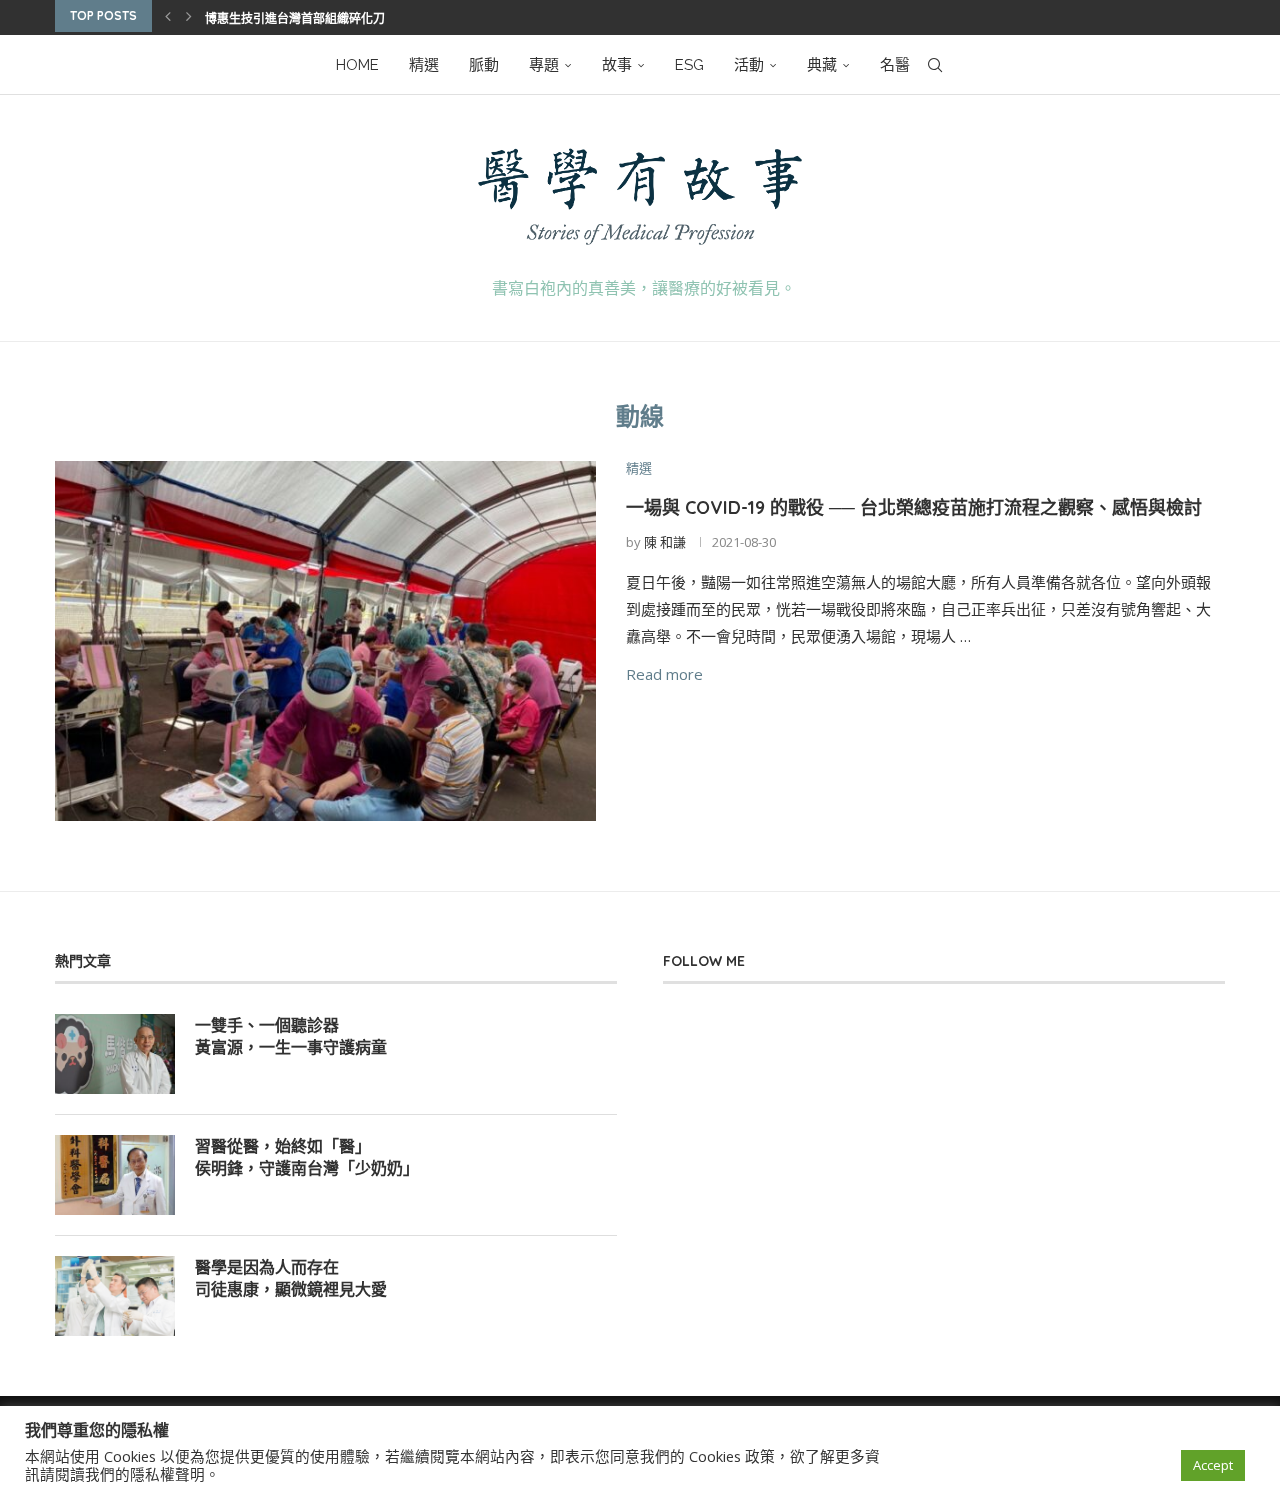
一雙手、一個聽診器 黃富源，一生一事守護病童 (291, 1036)
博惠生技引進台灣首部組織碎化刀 (295, 18)
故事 (617, 65)
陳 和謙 (665, 542)
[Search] (935, 65)
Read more (664, 674)
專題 (544, 65)
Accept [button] (1213, 1465)
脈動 (484, 65)
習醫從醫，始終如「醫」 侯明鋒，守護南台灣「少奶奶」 (307, 1157)
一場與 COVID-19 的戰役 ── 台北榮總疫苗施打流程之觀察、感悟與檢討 (914, 507)
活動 (749, 65)
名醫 (895, 65)
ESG (689, 65)
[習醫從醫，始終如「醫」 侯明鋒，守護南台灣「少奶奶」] (115, 1175)
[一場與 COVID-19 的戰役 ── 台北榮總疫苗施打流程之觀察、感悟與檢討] (325, 641)
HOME (357, 65)
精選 (424, 65)
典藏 (822, 65)
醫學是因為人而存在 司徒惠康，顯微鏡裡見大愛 (291, 1278)
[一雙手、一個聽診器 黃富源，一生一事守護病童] (115, 1054)
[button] (168, 16)
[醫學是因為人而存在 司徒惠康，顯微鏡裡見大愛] (115, 1296)
